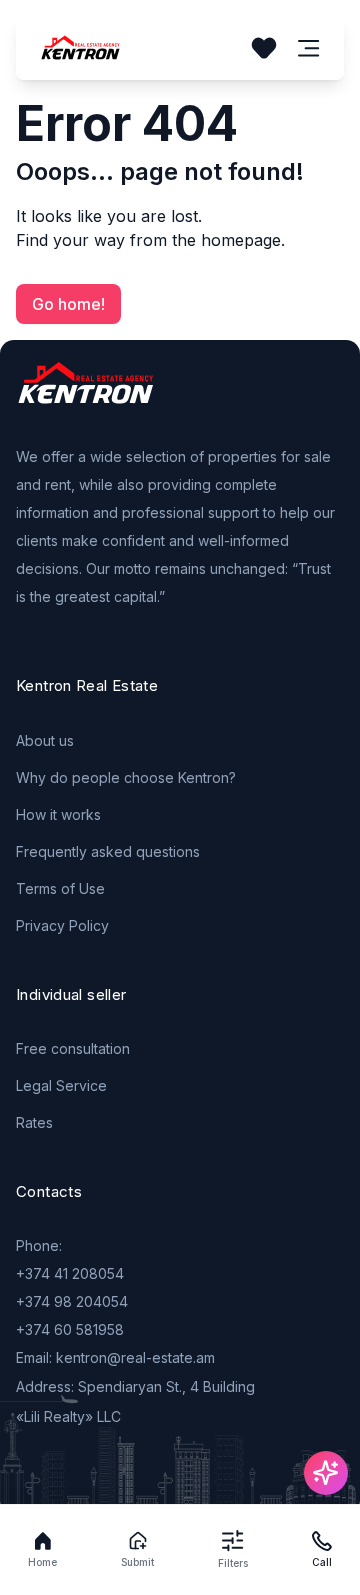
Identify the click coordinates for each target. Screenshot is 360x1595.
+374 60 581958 (70, 1329)
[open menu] (309, 48)
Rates (34, 1122)
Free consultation (73, 1048)
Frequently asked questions (108, 851)
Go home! (68, 304)
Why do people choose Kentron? (126, 777)
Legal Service (61, 1085)
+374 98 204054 (72, 1301)
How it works (58, 814)
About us (45, 740)
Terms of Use (60, 888)
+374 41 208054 (70, 1273)
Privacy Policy (62, 925)
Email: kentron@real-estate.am (115, 1357)
